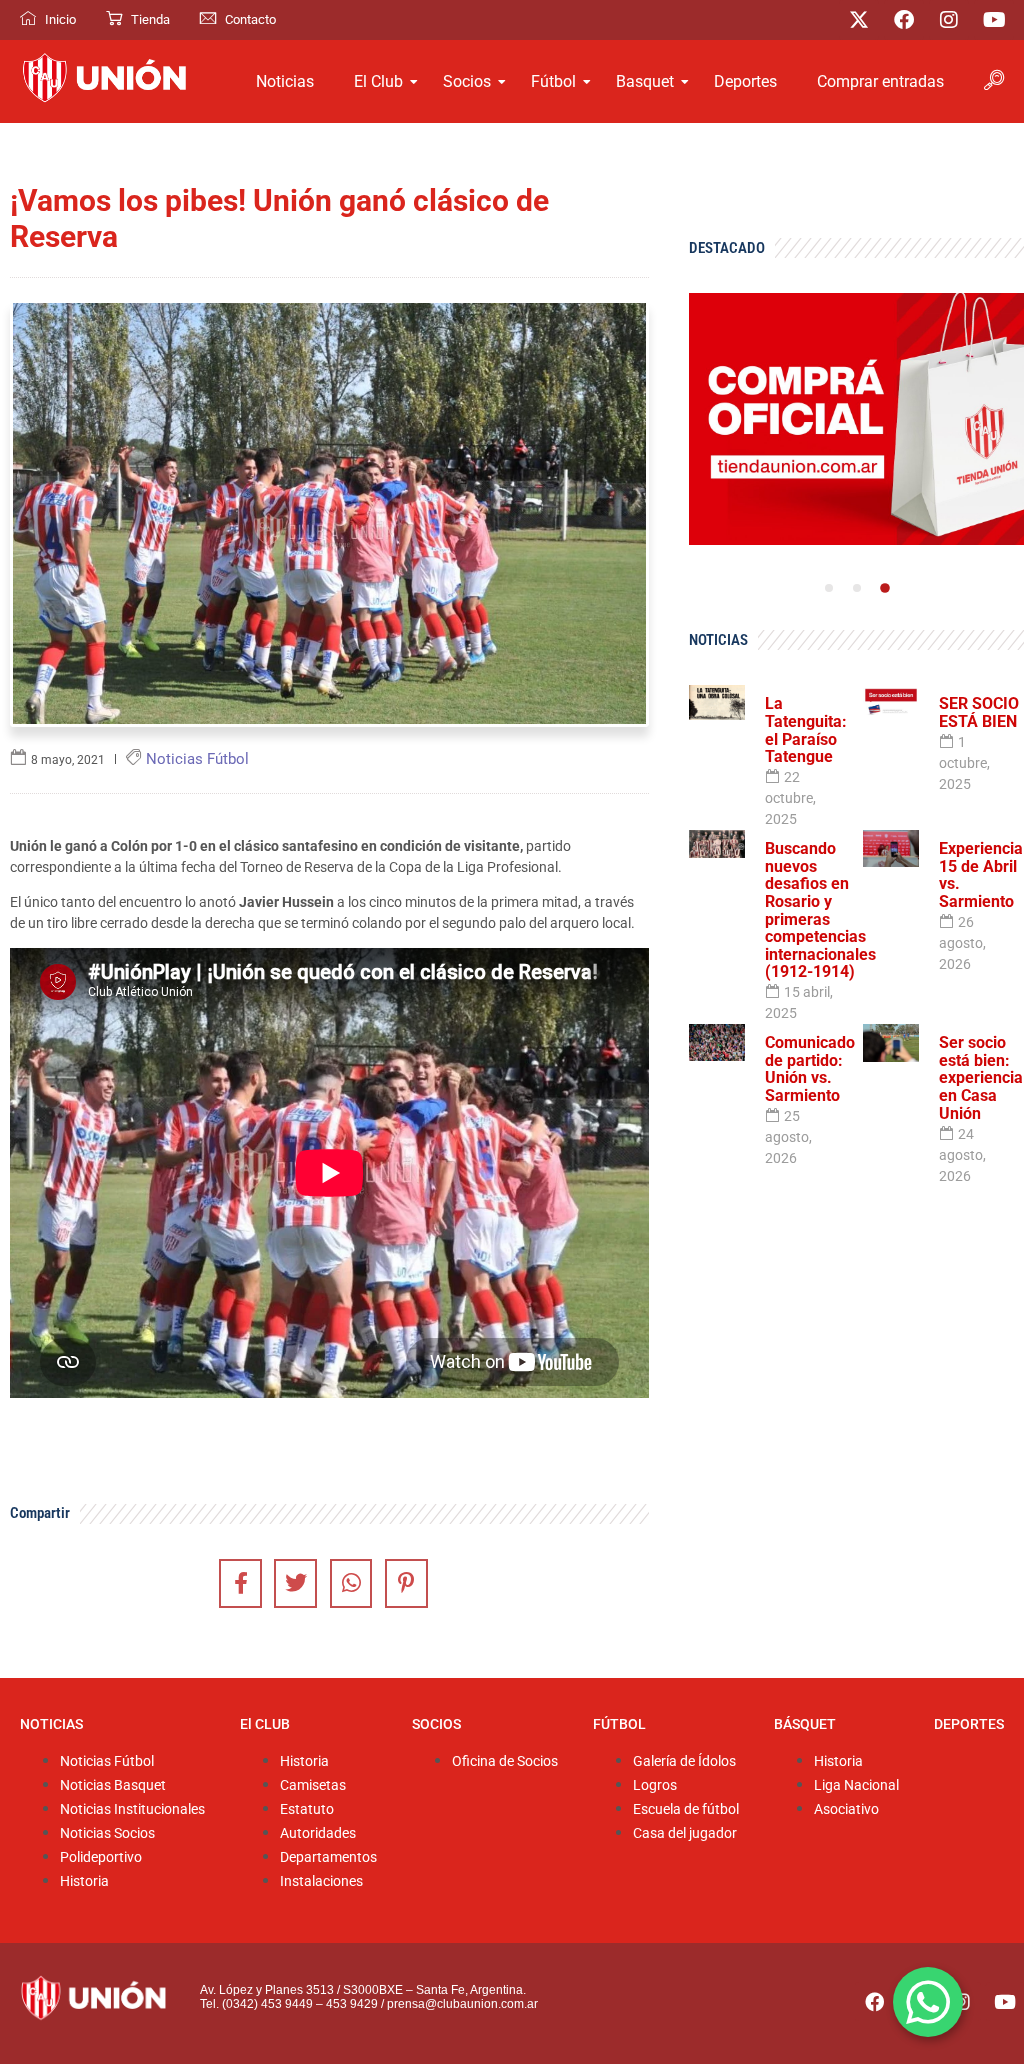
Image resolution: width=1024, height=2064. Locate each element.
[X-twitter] (859, 20)
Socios (467, 81)
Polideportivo (101, 1857)
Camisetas (313, 1785)
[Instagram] (949, 20)
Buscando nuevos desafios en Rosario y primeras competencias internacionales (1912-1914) (820, 910)
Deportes (745, 81)
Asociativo (846, 1809)
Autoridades (318, 1833)
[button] (994, 82)
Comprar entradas (880, 81)
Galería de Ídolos (684, 1761)
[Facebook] (904, 20)
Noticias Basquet (113, 1785)
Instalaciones (321, 1881)
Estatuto (307, 1809)
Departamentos (328, 1857)
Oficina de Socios (505, 1761)
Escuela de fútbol (686, 1809)
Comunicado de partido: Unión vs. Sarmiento (810, 1069)
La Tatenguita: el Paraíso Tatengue (806, 730)
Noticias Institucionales (132, 1809)
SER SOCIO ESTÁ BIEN (979, 712)
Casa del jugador (685, 1833)
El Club (378, 81)
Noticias (285, 81)
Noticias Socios (107, 1833)
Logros (655, 1785)
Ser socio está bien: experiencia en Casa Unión (981, 1078)
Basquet (645, 81)
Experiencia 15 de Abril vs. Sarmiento (981, 875)
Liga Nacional (856, 1785)
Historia (84, 1881)
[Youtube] (994, 20)
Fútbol (553, 81)
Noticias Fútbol (107, 1761)
